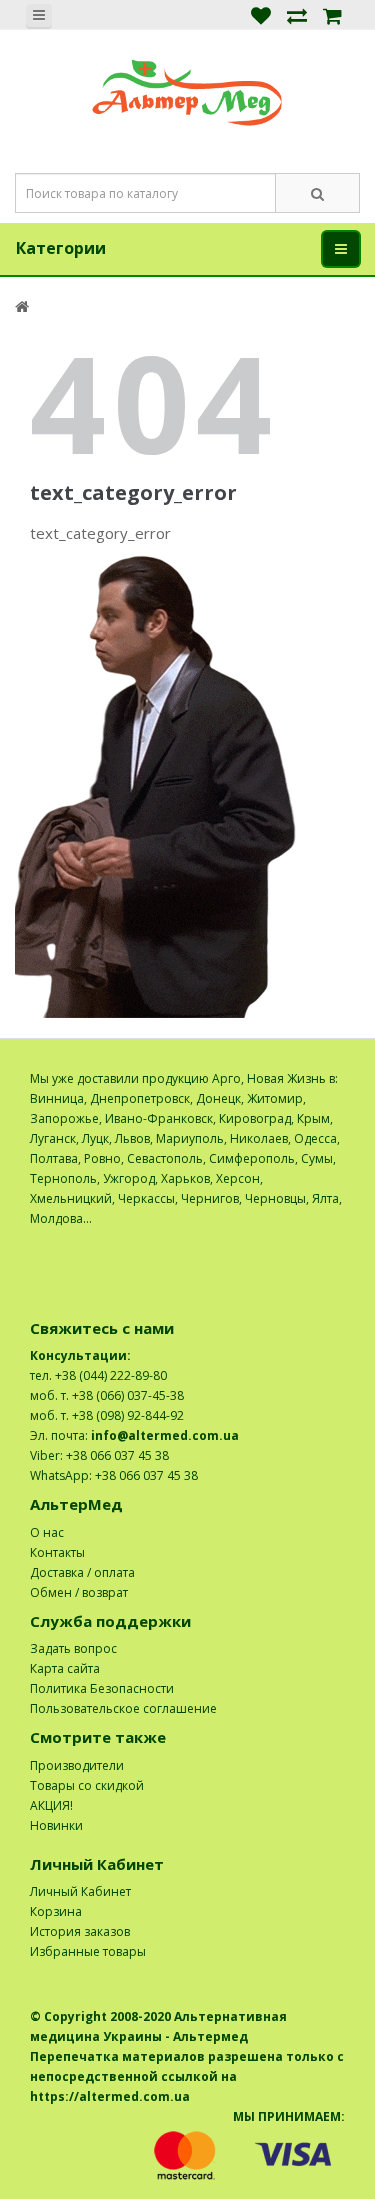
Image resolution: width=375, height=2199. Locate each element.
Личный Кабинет (80, 1891)
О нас (47, 1532)
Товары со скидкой (87, 1785)
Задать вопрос (73, 1648)
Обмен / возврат (79, 1592)
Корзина (56, 1911)
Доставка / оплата (82, 1572)
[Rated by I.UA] (301, 1238)
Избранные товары (88, 1951)
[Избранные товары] (261, 14)
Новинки (56, 1825)
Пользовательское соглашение (123, 1708)
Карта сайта (65, 1668)
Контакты (57, 1552)
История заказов (80, 1931)
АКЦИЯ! (51, 1805)
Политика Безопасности (102, 1688)
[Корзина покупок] (332, 14)
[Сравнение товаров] (297, 14)
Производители (77, 1765)
